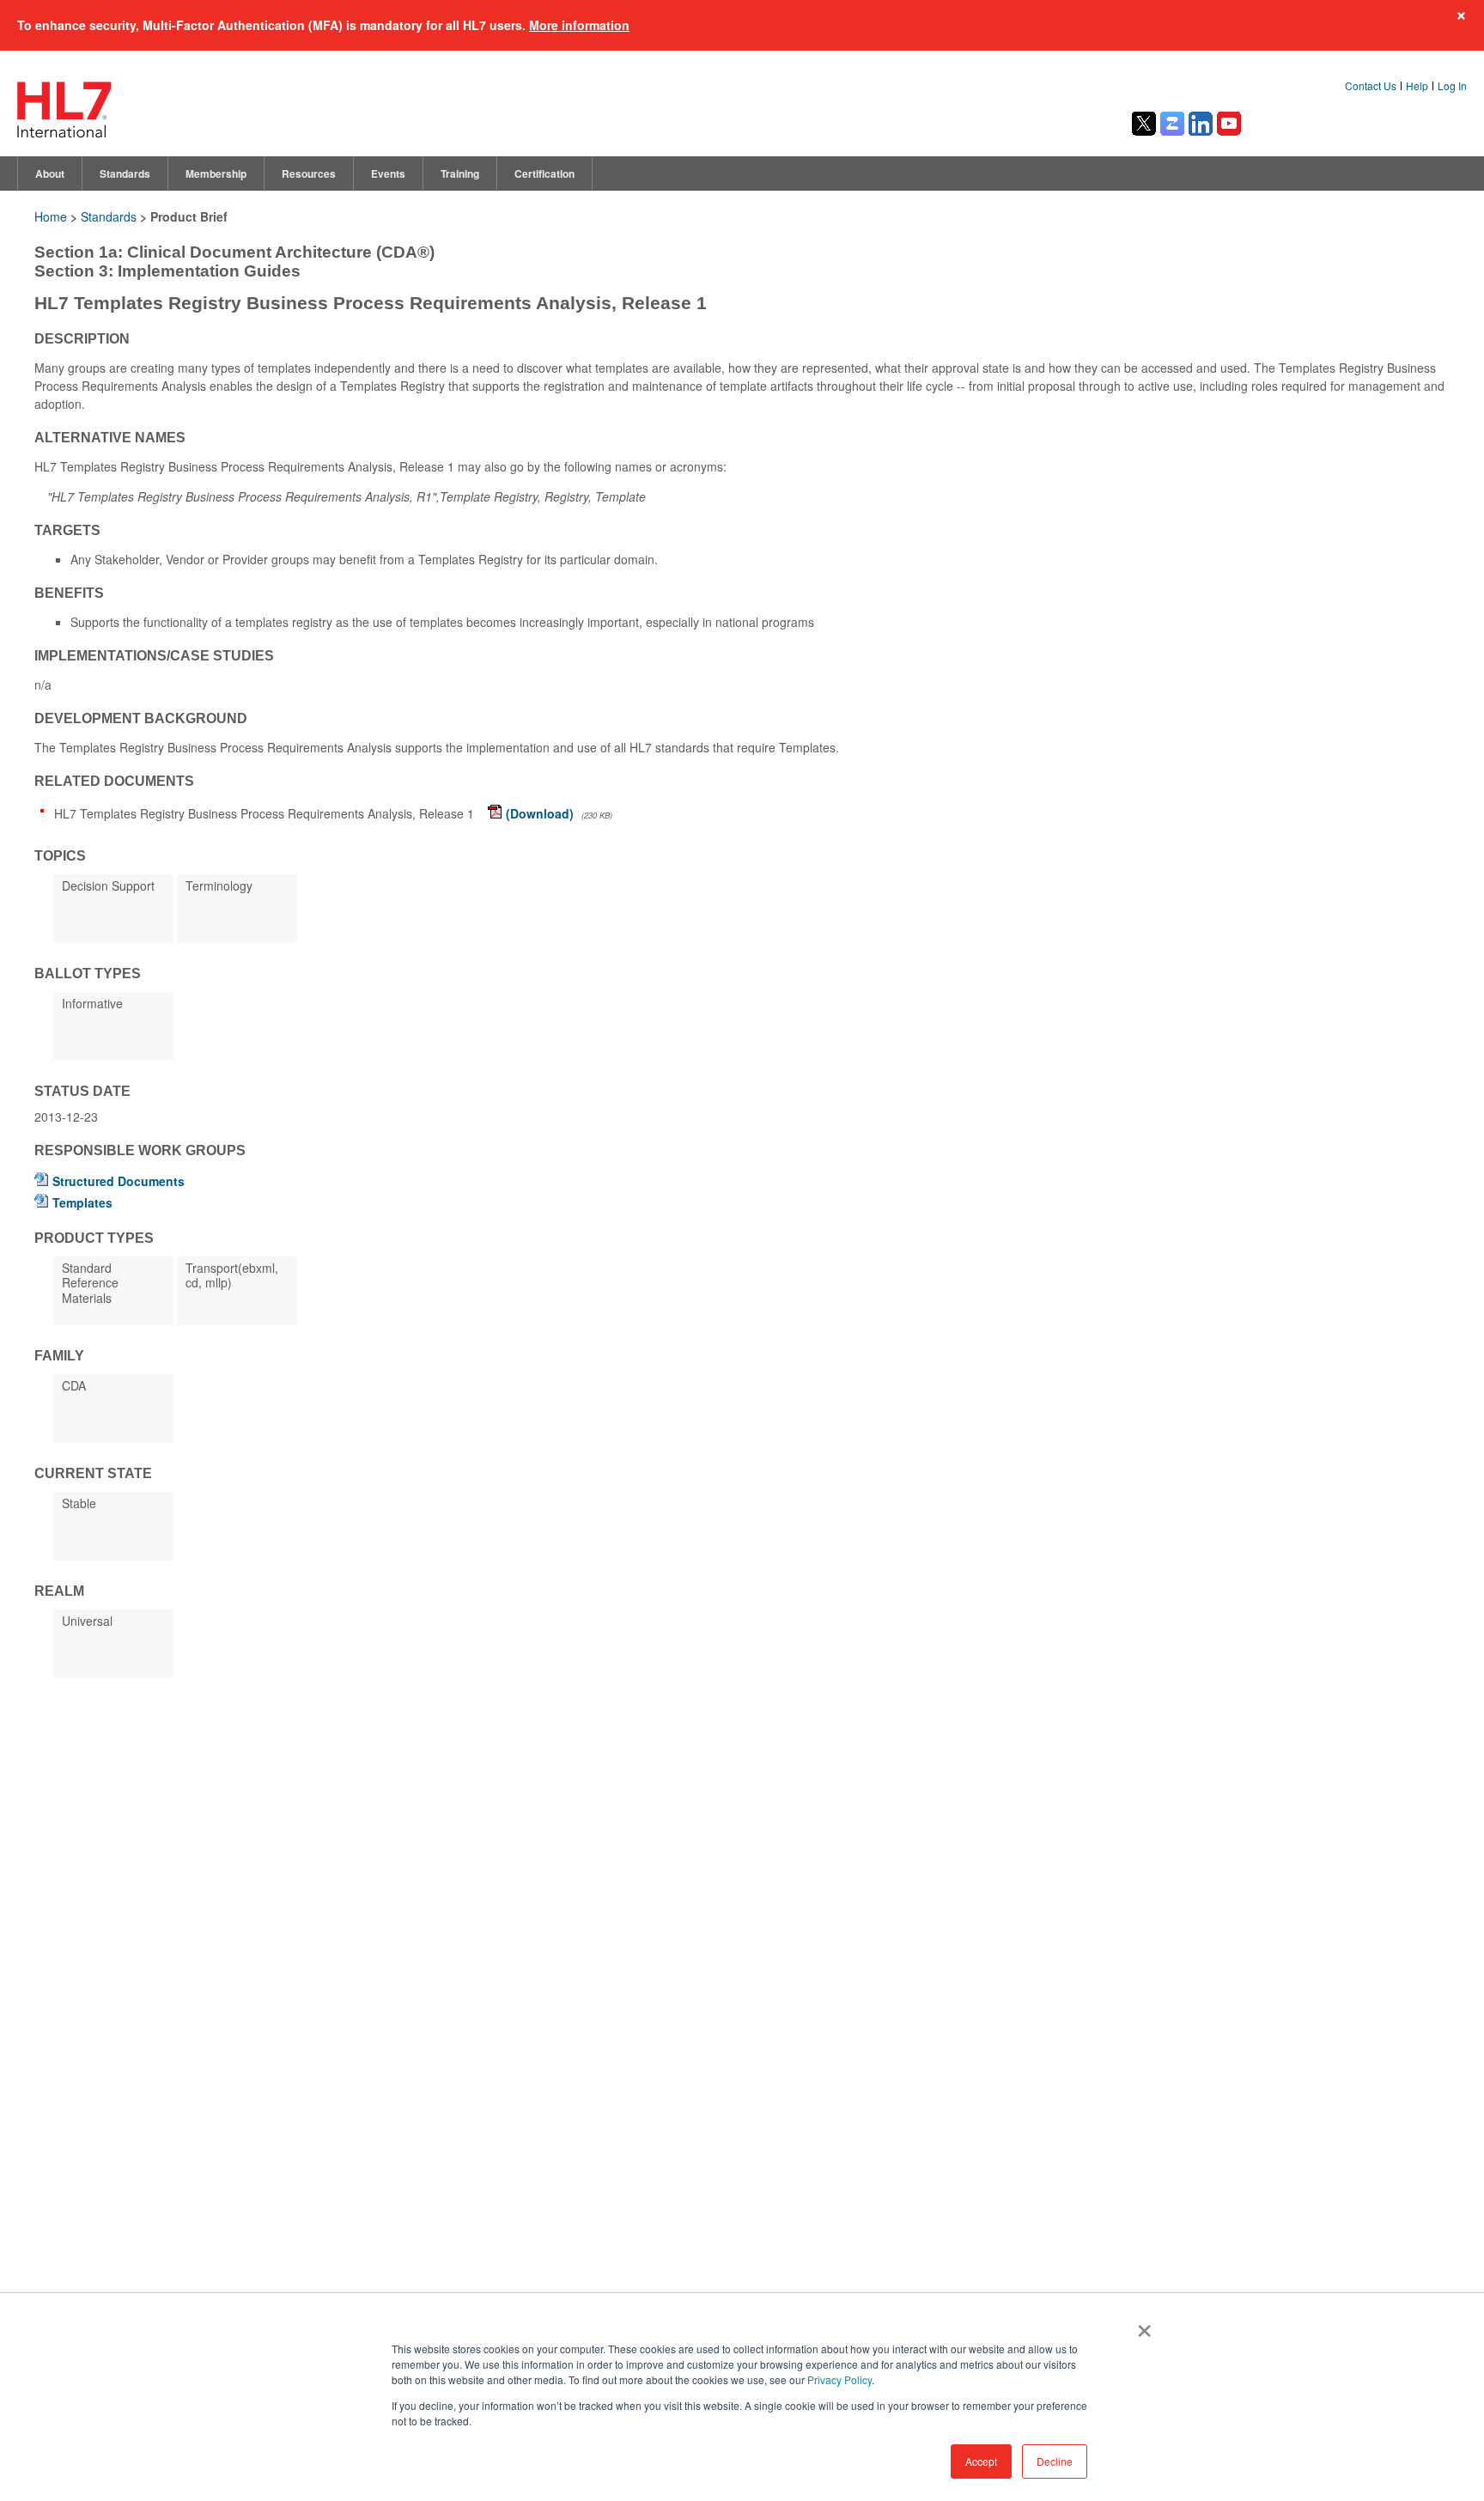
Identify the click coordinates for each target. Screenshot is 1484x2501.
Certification (544, 173)
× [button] (1141, 2325)
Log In (1452, 85)
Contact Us (1371, 85)
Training (460, 173)
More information (579, 25)
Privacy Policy (839, 2379)
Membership (216, 173)
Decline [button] (1055, 2461)
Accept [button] (981, 2461)
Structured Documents (119, 1181)
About (50, 173)
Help (1417, 85)
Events (388, 173)
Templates (82, 1202)
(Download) (540, 813)
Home (51, 216)
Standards (125, 173)
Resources (309, 173)
